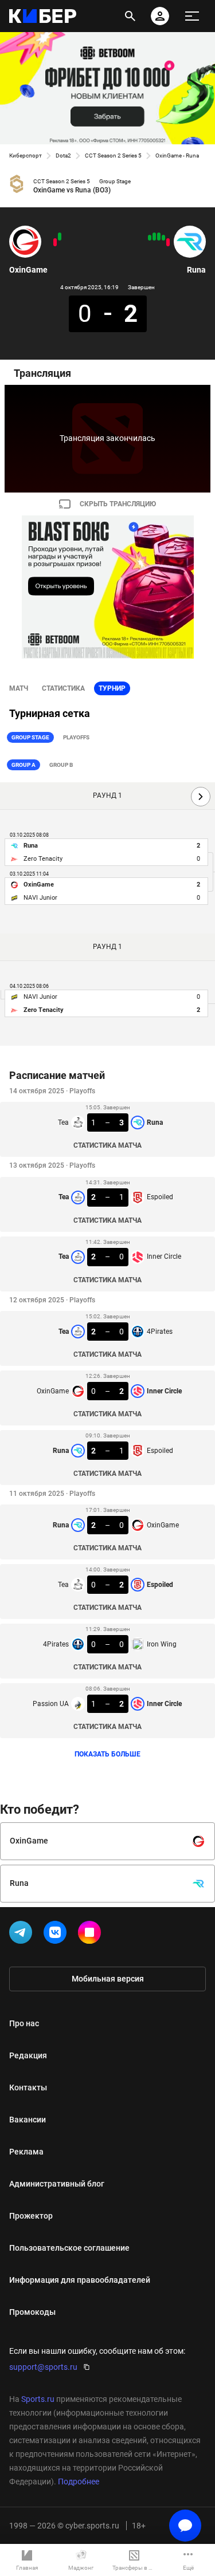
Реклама (26, 2152)
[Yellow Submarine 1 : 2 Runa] (163, 238)
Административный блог (57, 2184)
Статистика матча (107, 1145)
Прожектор (31, 2216)
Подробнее (79, 2482)
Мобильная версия (108, 1979)
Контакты (28, 2087)
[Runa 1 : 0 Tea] (150, 238)
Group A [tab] (24, 765)
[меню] (192, 16)
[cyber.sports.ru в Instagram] (92, 1935)
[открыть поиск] (130, 16)
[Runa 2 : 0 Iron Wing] (154, 237)
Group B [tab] (61, 765)
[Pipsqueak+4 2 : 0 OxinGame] (55, 242)
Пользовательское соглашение (69, 2248)
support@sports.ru (43, 2367)
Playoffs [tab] (76, 737)
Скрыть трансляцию (118, 504)
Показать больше (107, 1754)
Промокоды (32, 2312)
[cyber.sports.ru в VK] (57, 1935)
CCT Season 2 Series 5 (113, 155)
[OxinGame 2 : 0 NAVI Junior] (60, 237)
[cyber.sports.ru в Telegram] (23, 1935)
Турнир (112, 688)
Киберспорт (26, 155)
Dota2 (63, 155)
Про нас (24, 2023)
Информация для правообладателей (80, 2280)
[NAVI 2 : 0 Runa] (168, 242)
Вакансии (28, 2120)
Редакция (28, 2055)
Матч (19, 688)
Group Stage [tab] (30, 737)
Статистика (63, 688)
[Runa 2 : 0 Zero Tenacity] (159, 237)
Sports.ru (38, 2399)
